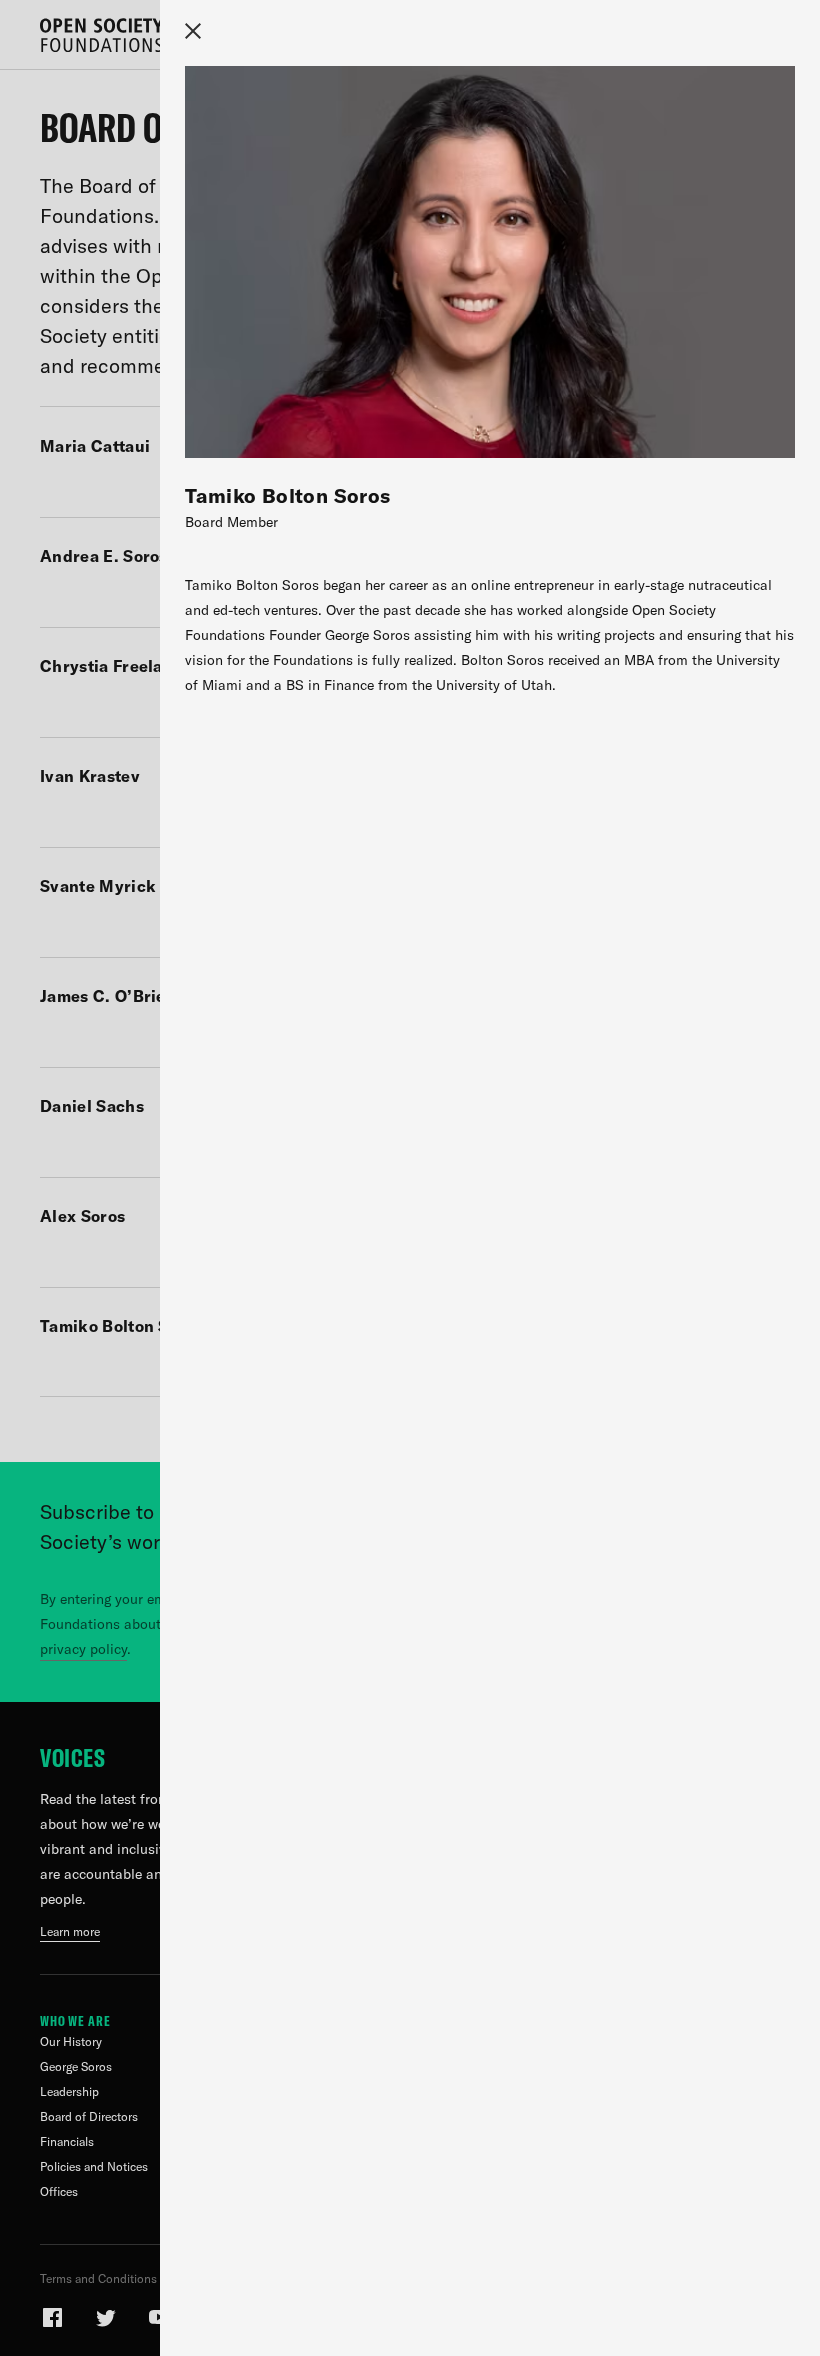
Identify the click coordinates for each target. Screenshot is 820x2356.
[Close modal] (193, 31)
